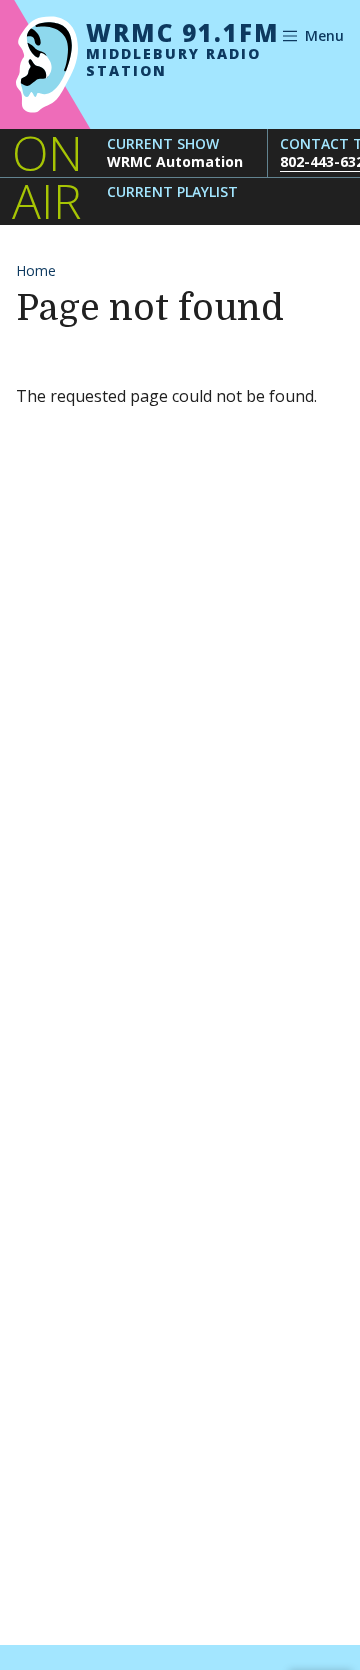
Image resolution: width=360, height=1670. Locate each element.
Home (36, 270)
